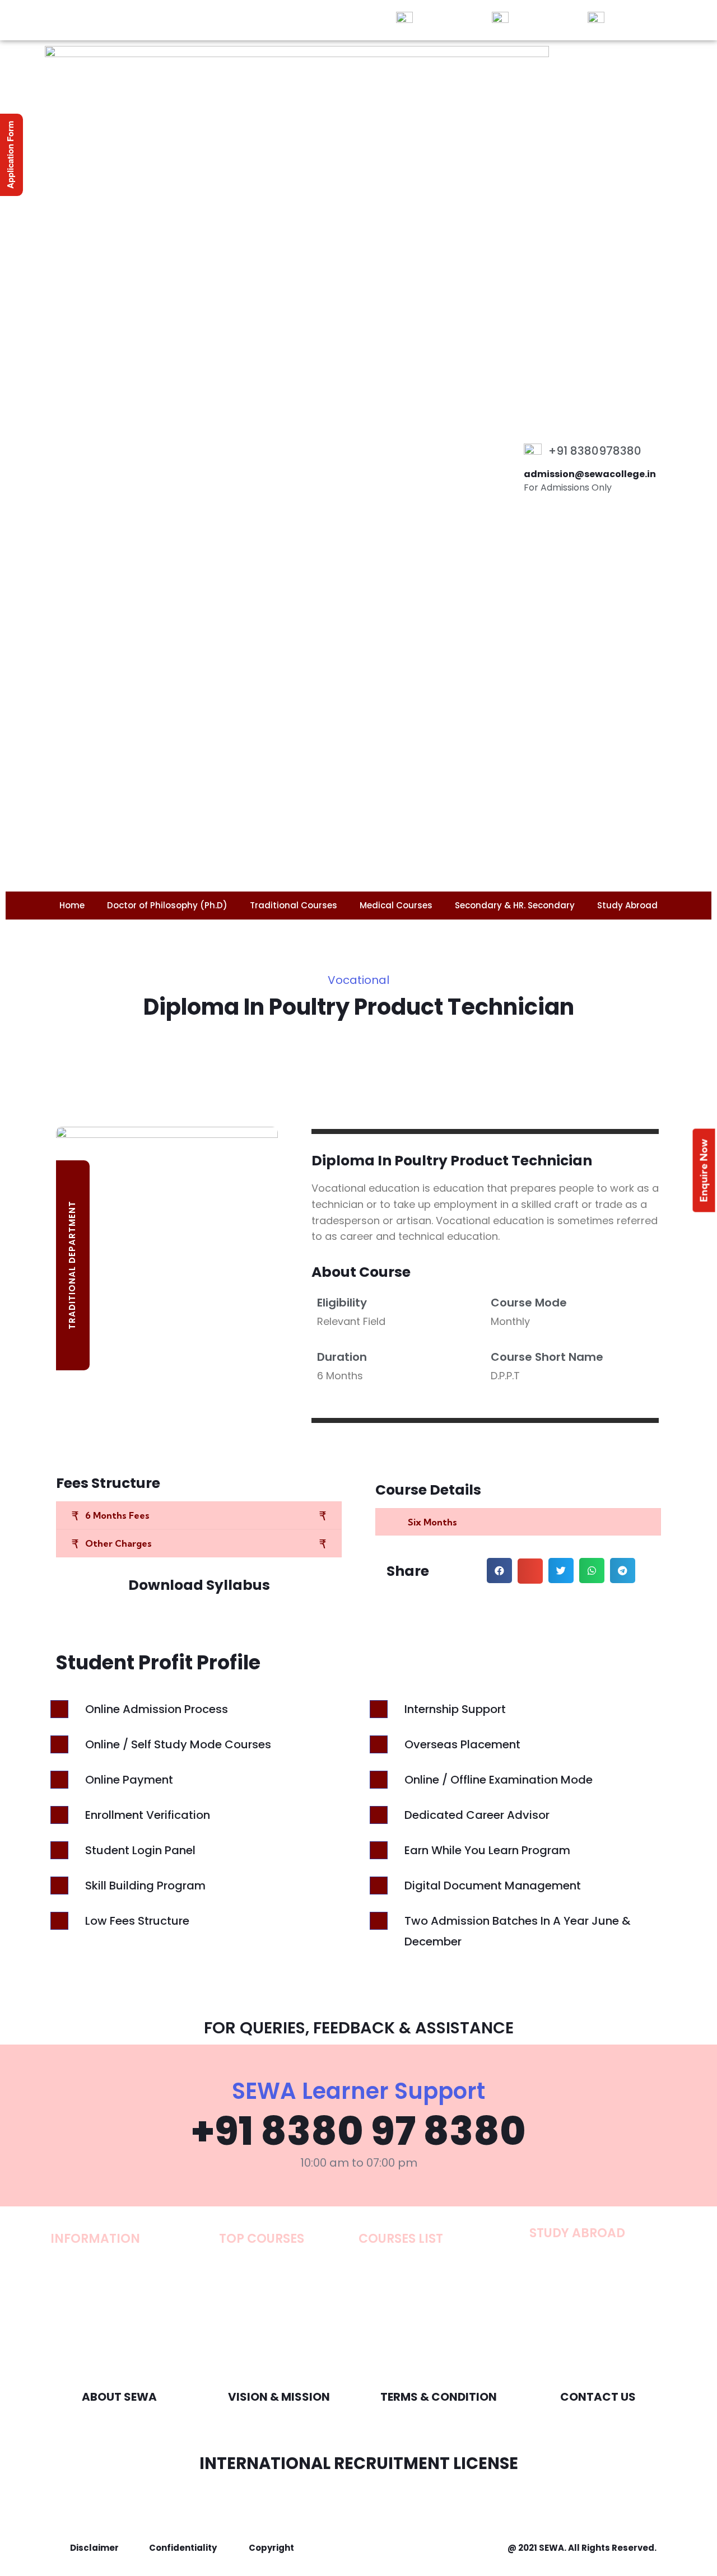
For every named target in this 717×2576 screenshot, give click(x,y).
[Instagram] (162, 20)
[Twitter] (141, 20)
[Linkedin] (183, 20)
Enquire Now (704, 1170)
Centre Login (541, 18)
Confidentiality (183, 2548)
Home (72, 905)
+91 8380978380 (595, 451)
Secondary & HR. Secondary (515, 905)
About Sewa (119, 2397)
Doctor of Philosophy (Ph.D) (167, 905)
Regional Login (641, 18)
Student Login (447, 18)
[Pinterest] (203, 20)
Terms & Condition (439, 2397)
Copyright (271, 2548)
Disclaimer (94, 2548)
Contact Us (598, 2397)
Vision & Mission (279, 2397)
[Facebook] (120, 20)
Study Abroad (627, 905)
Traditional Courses (294, 905)
